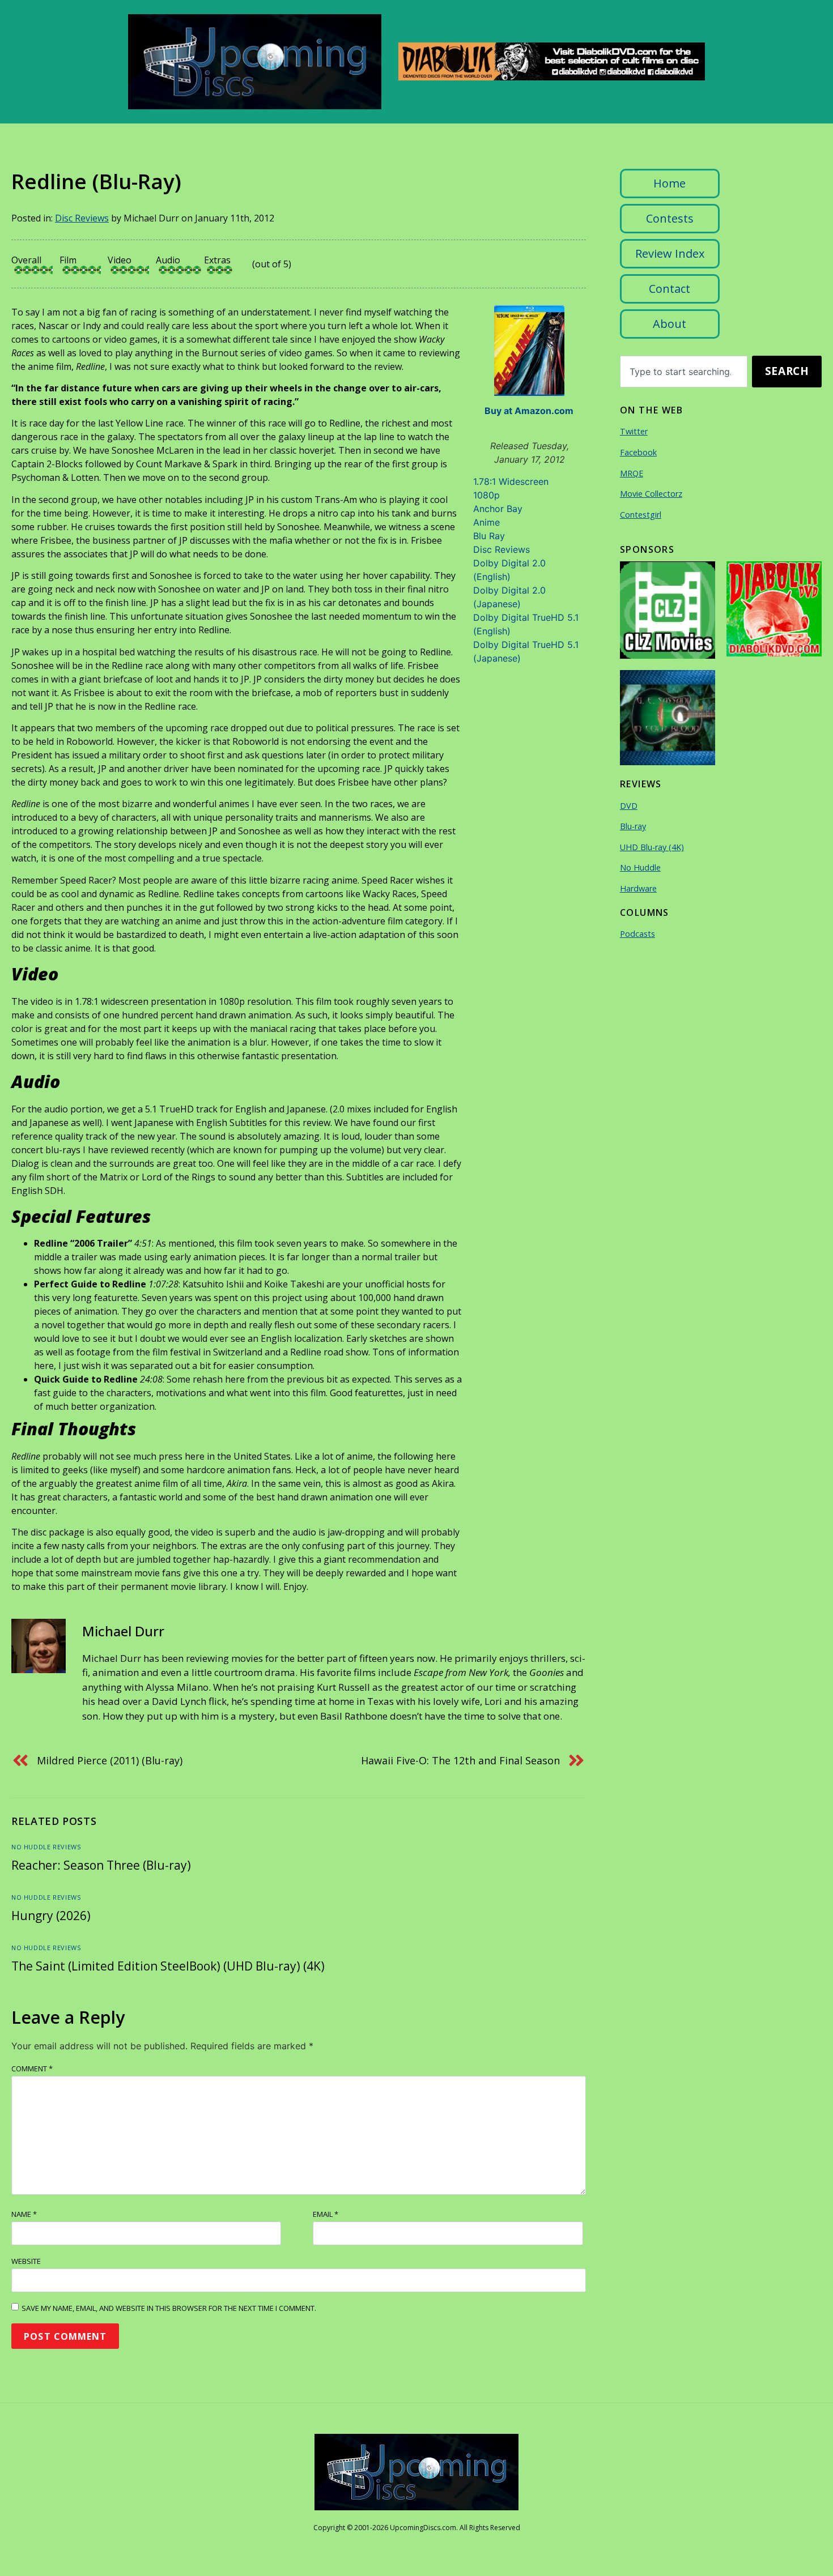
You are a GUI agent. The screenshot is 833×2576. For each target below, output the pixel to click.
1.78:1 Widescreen (511, 481)
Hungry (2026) (51, 1916)
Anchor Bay (498, 509)
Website (26, 2261)
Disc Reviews (82, 218)
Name (24, 2214)
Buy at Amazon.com (529, 411)
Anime (486, 522)
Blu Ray (489, 536)
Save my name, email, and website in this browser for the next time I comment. (169, 2308)
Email (326, 2214)
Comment (32, 2069)
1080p (486, 495)
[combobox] (684, 372)
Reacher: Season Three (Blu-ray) (101, 1865)
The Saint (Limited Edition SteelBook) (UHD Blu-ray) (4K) (168, 1966)
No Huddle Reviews (46, 1847)
